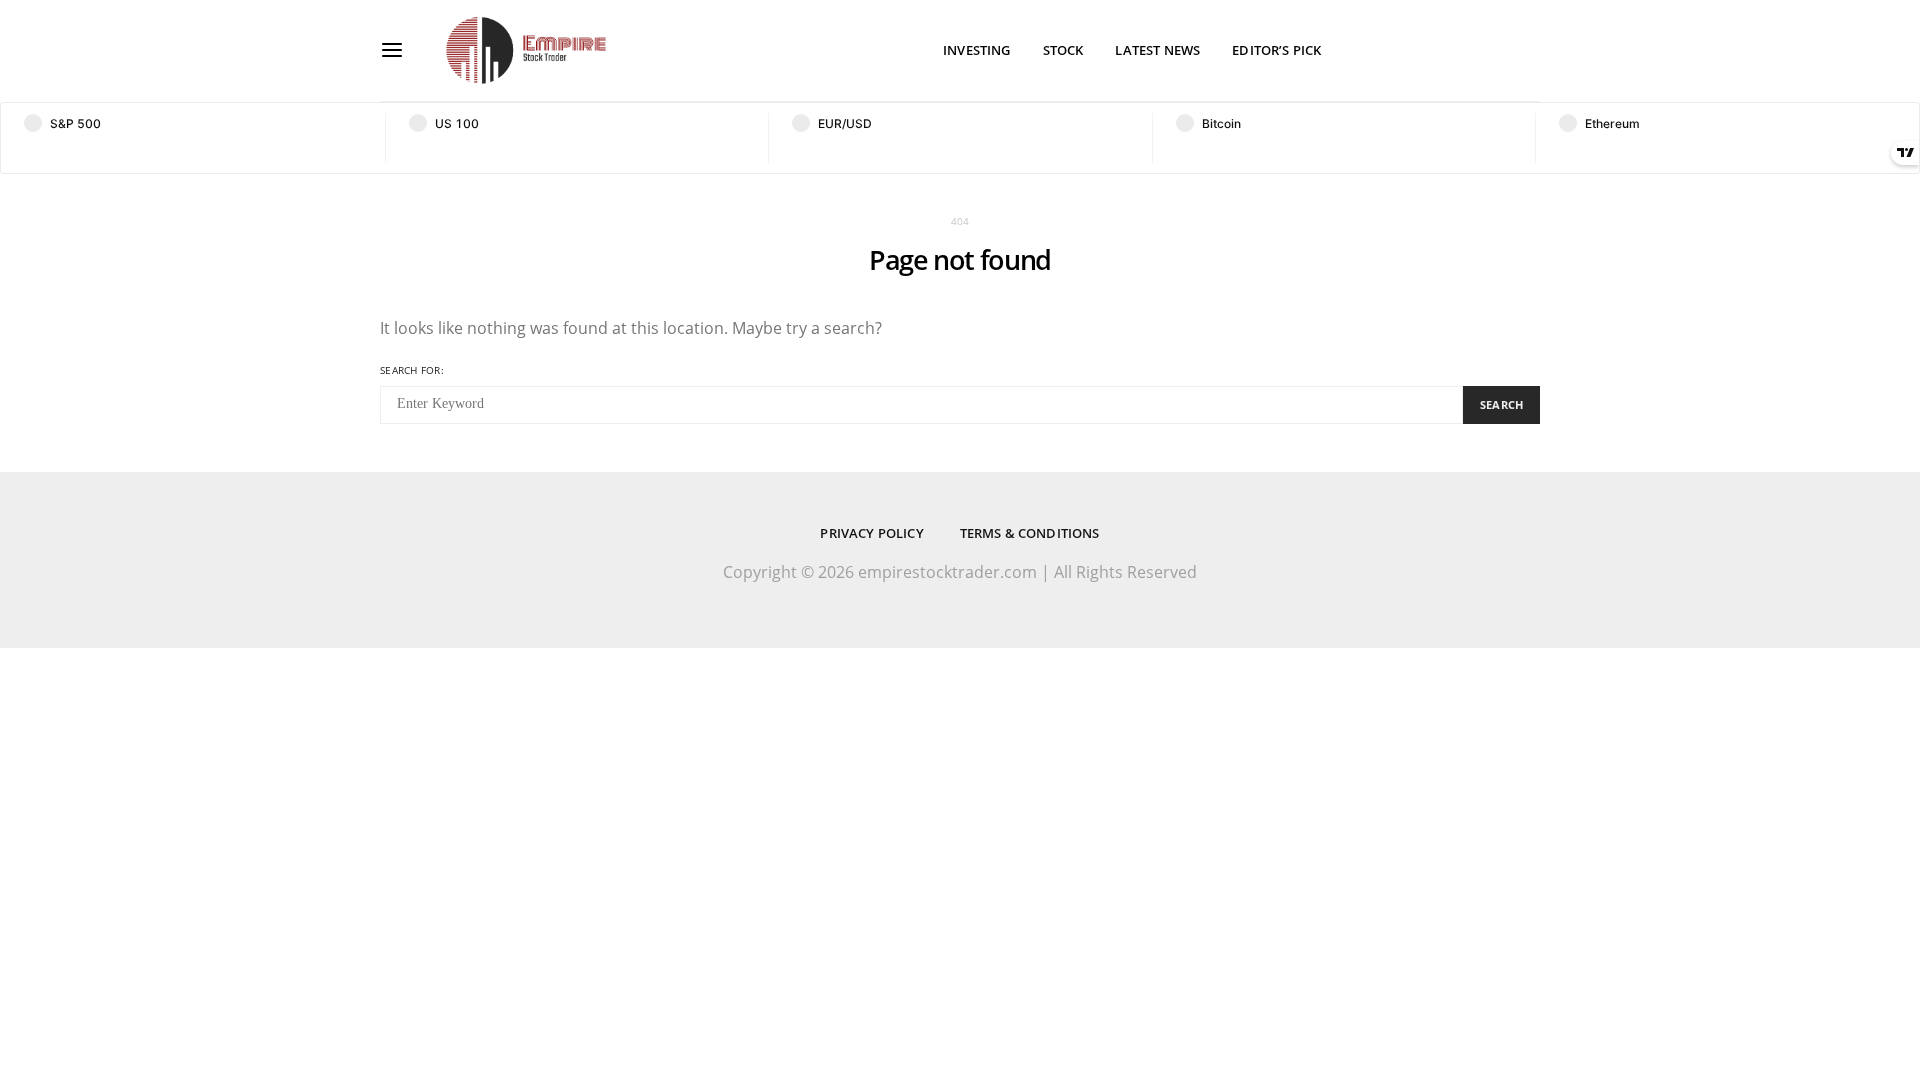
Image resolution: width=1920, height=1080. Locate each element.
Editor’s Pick (1276, 50)
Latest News (1157, 50)
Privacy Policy (871, 533)
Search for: (412, 370)
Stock (1063, 50)
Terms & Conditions (1030, 533)
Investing (976, 50)
